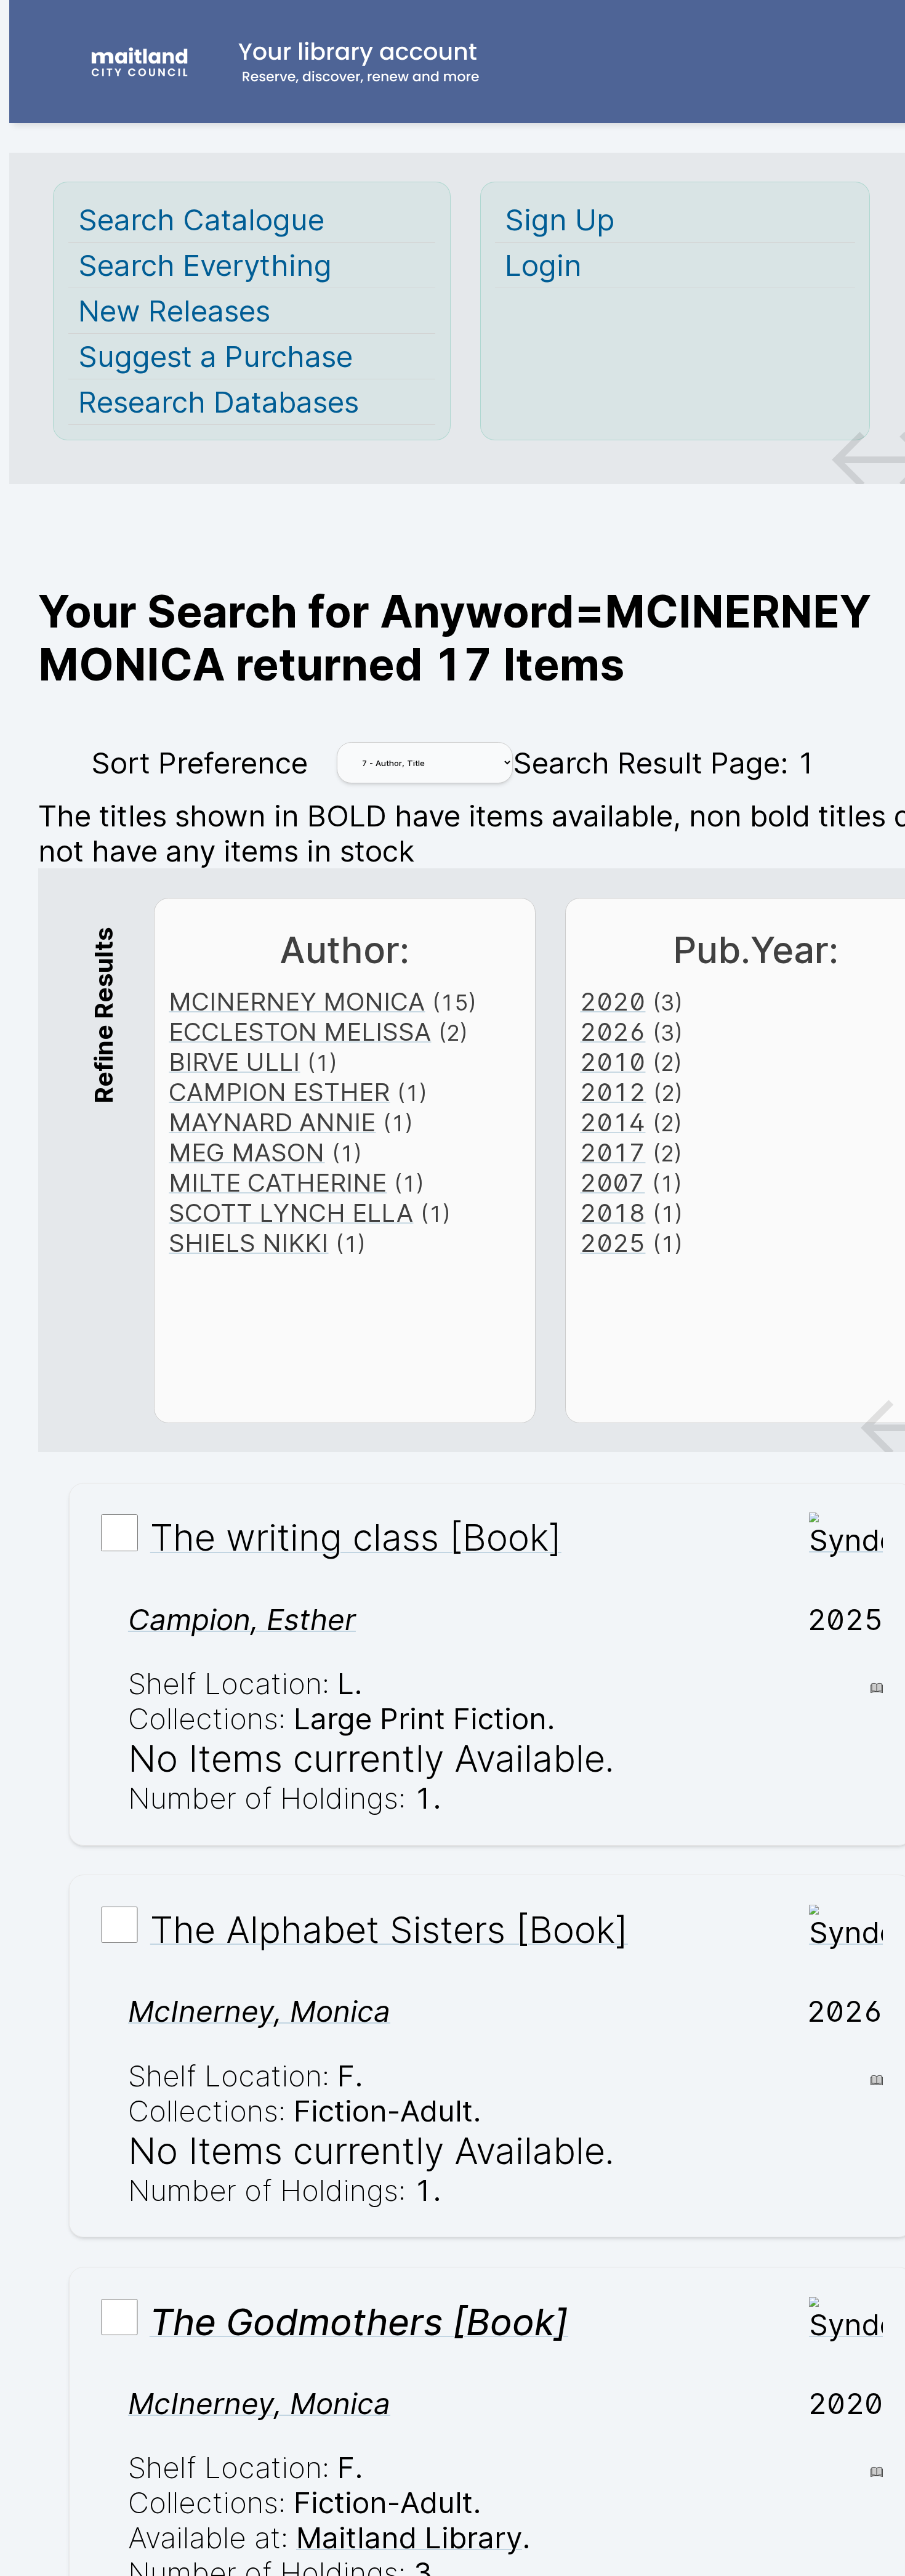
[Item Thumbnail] (846, 1540)
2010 (613, 1062)
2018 (613, 1213)
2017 (613, 1153)
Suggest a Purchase (215, 356)
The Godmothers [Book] (359, 2322)
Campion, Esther (242, 1619)
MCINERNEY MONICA (297, 1002)
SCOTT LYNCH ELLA (291, 1213)
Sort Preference (199, 763)
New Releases (174, 311)
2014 (613, 1122)
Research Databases (219, 402)
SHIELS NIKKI (248, 1243)
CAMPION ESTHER (279, 1092)
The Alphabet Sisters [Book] (389, 1929)
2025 (613, 1243)
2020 (613, 1002)
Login (543, 265)
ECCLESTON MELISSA (300, 1032)
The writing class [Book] (356, 1538)
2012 (613, 1092)
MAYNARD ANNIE (272, 1122)
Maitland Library (409, 2538)
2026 (613, 1032)
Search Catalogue (201, 220)
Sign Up (560, 220)
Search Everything (205, 265)
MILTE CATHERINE (278, 1183)
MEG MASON (247, 1153)
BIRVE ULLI (234, 1062)
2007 (612, 1183)
